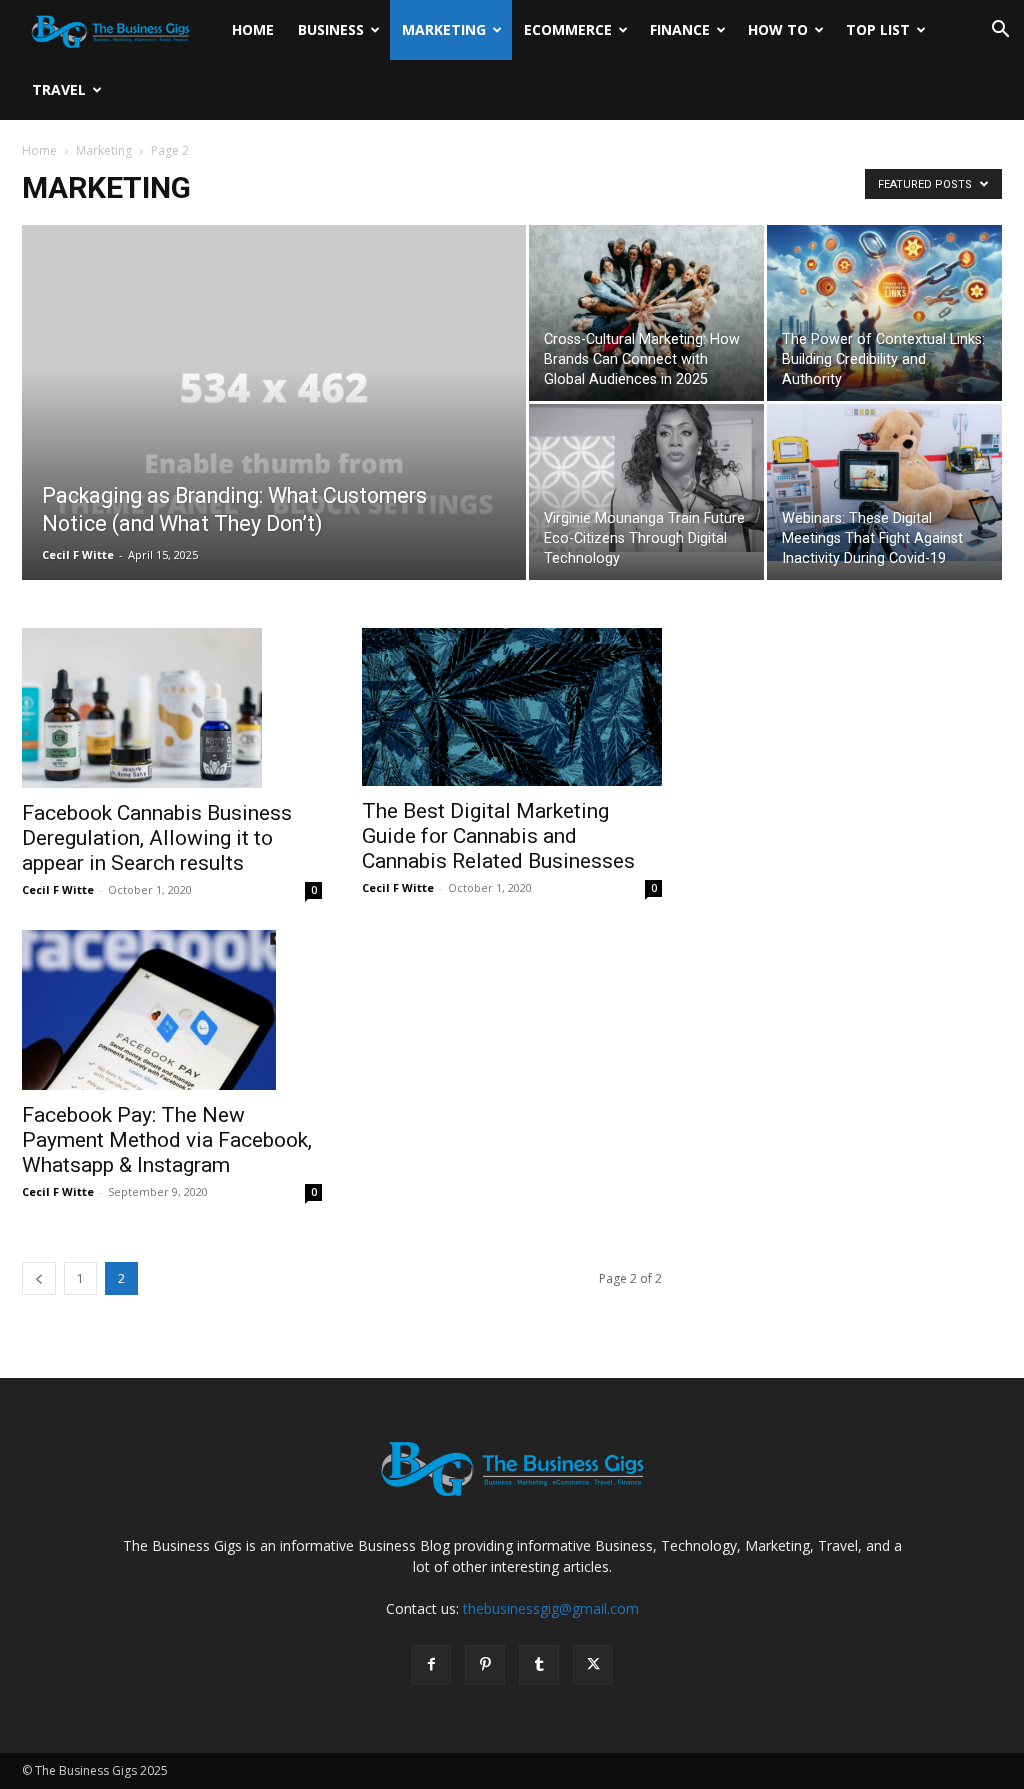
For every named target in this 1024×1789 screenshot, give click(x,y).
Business (331, 29)
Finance (680, 29)
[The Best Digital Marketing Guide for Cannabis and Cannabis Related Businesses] (512, 707)
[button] (1000, 31)
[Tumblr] (539, 1665)
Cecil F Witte (78, 554)
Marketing (444, 29)
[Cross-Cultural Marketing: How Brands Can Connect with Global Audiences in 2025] (646, 313)
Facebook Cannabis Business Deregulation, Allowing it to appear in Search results (157, 838)
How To (778, 29)
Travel (59, 89)
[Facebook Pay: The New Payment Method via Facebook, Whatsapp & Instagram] (172, 1010)
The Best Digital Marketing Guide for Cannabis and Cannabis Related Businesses (498, 836)
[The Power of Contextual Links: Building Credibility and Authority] (884, 313)
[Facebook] (431, 1665)
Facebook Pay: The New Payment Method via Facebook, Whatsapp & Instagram (167, 1140)
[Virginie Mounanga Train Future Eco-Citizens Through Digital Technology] (646, 478)
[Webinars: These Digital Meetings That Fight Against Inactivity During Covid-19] (884, 482)
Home (253, 29)
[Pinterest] (485, 1665)
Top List (878, 29)
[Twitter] (593, 1665)
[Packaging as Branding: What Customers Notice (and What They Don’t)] (274, 443)
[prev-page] (39, 1278)
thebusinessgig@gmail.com (551, 1608)
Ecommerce (568, 29)
